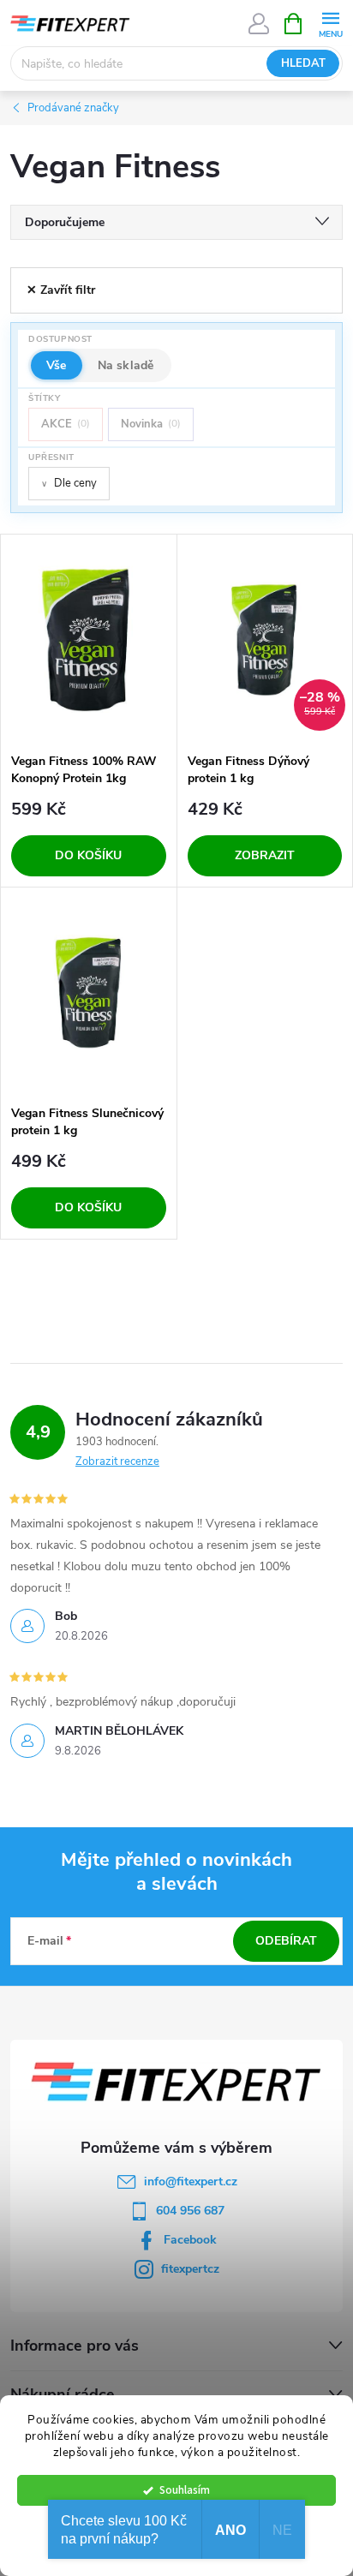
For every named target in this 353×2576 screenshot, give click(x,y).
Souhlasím (185, 2490)
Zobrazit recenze (117, 1461)
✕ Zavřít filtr (61, 290)
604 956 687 (190, 2211)
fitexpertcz (190, 2269)
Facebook (190, 2240)
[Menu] (330, 23)
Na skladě (126, 365)
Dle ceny (69, 483)
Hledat (303, 63)
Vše (57, 365)
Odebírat (286, 1941)
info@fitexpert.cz (191, 2182)
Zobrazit (265, 855)
